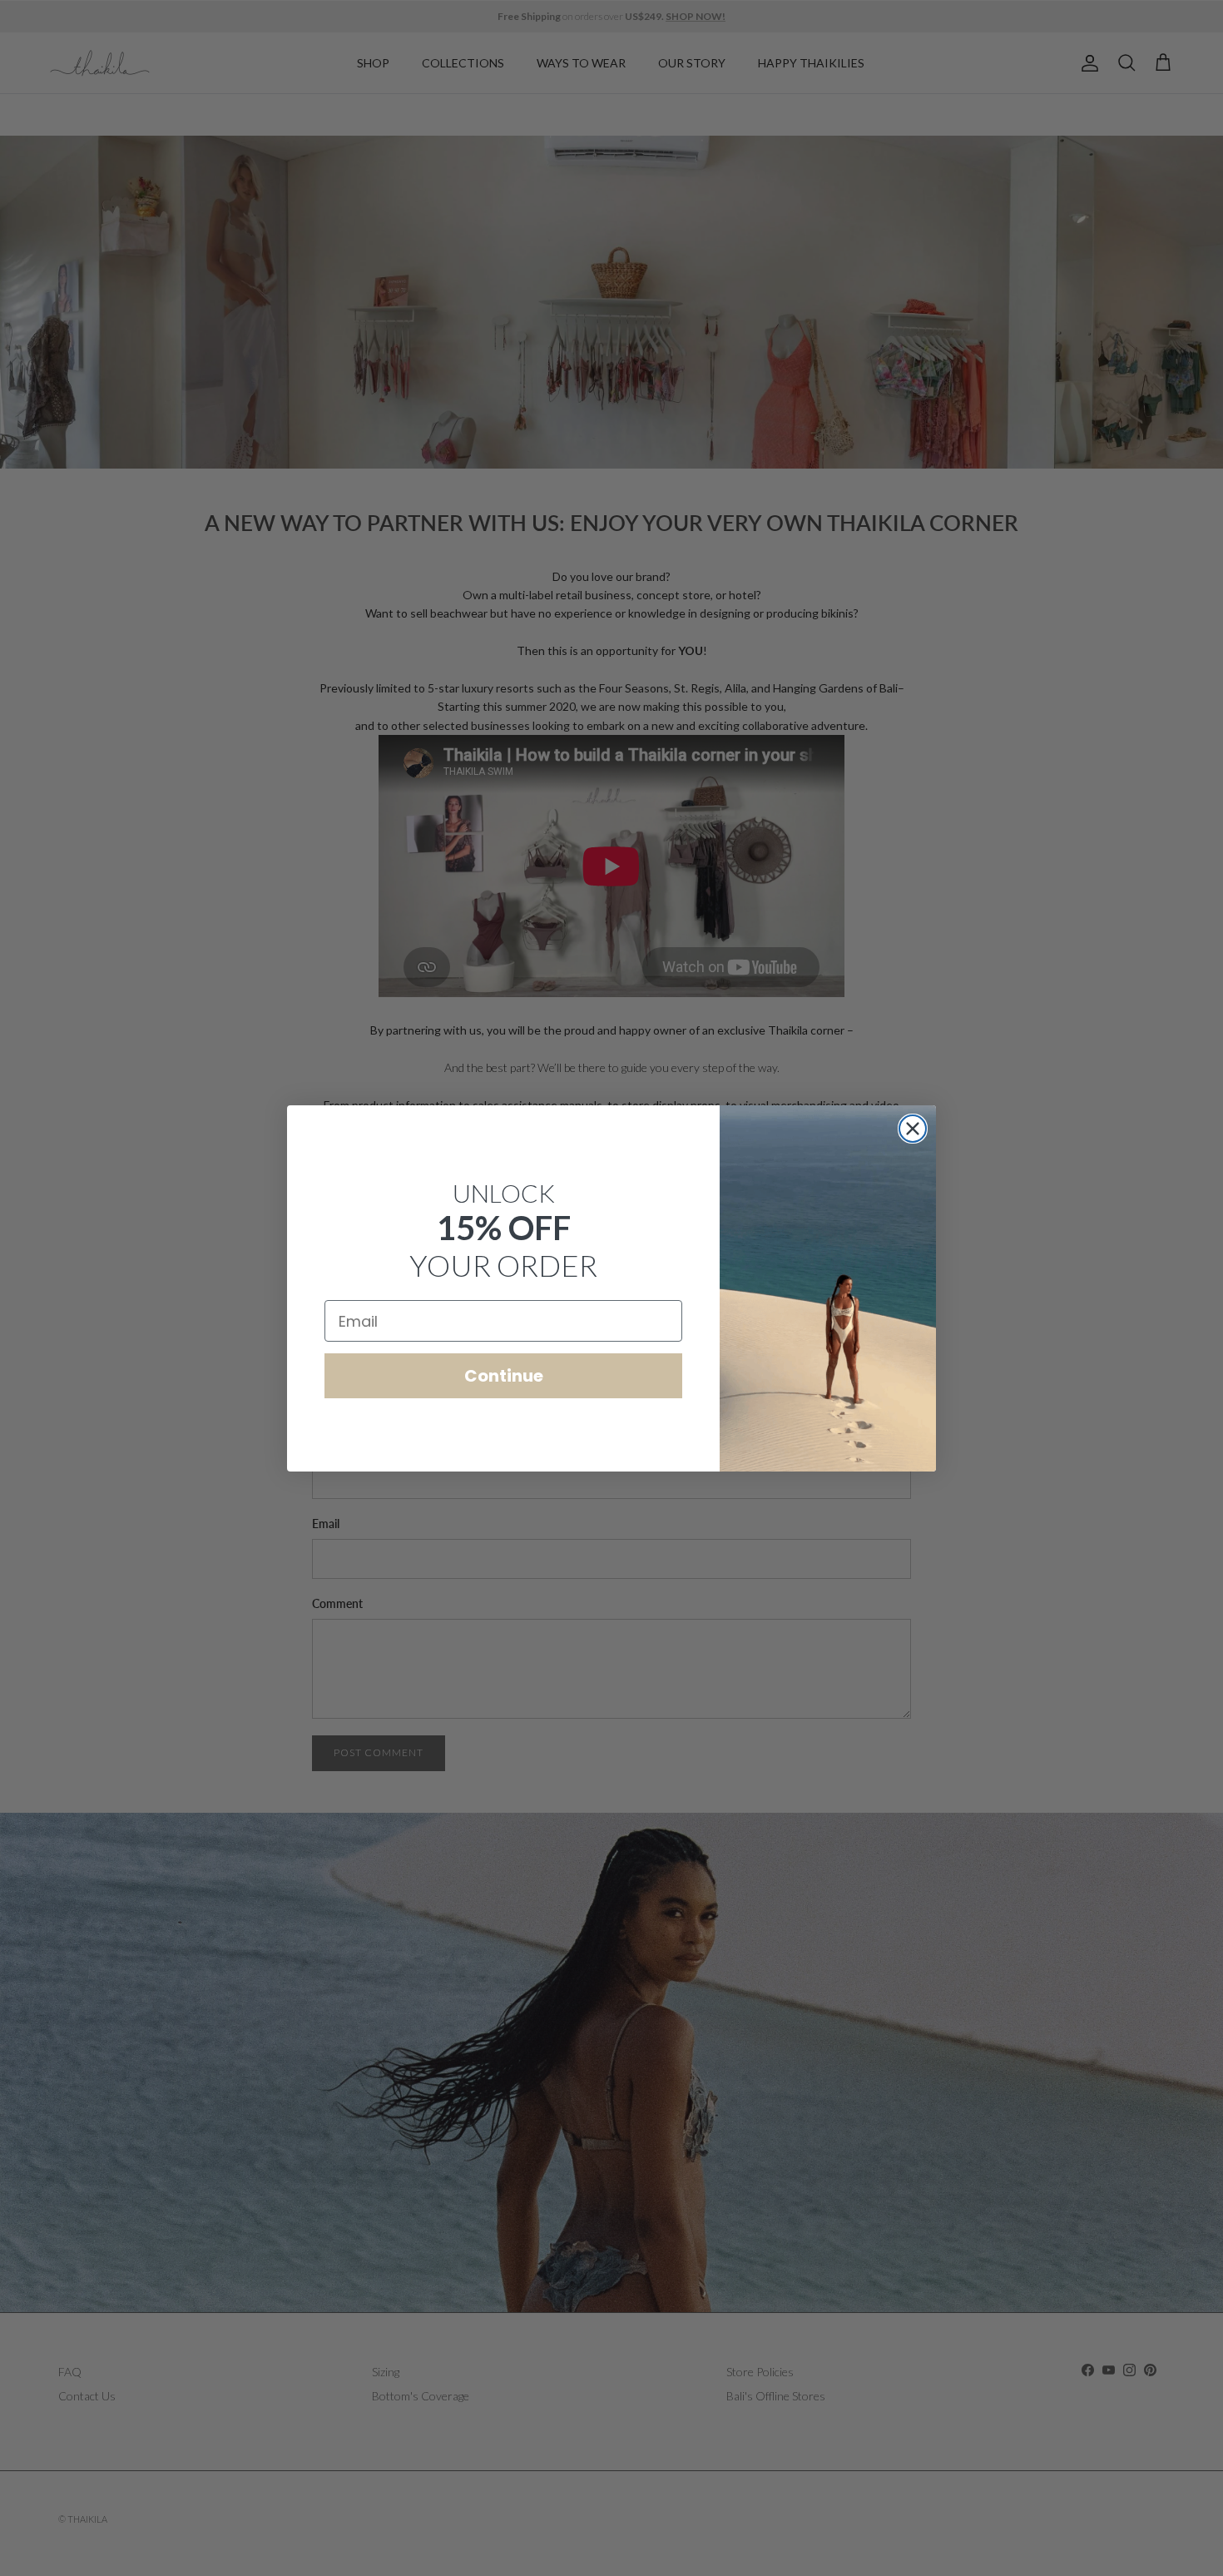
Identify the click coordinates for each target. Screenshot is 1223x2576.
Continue (504, 1376)
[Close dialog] (913, 1129)
